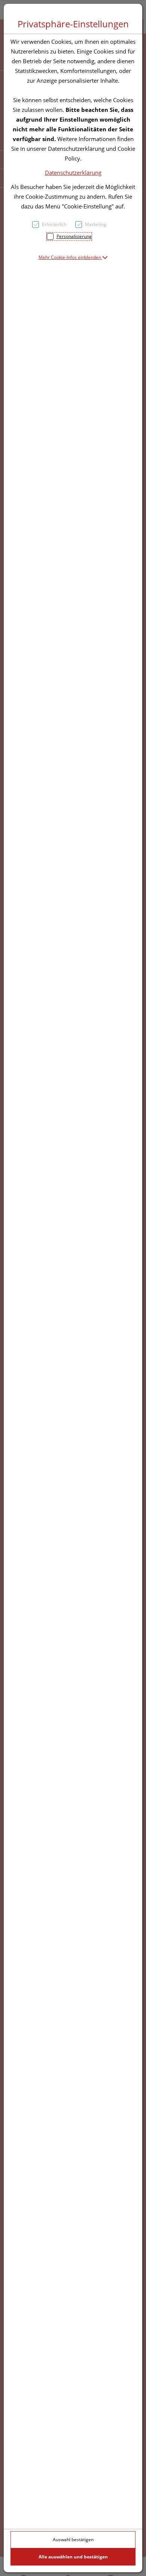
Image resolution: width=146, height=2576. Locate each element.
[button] (73, 257)
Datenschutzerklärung (73, 173)
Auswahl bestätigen (73, 2540)
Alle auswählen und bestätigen (73, 2557)
